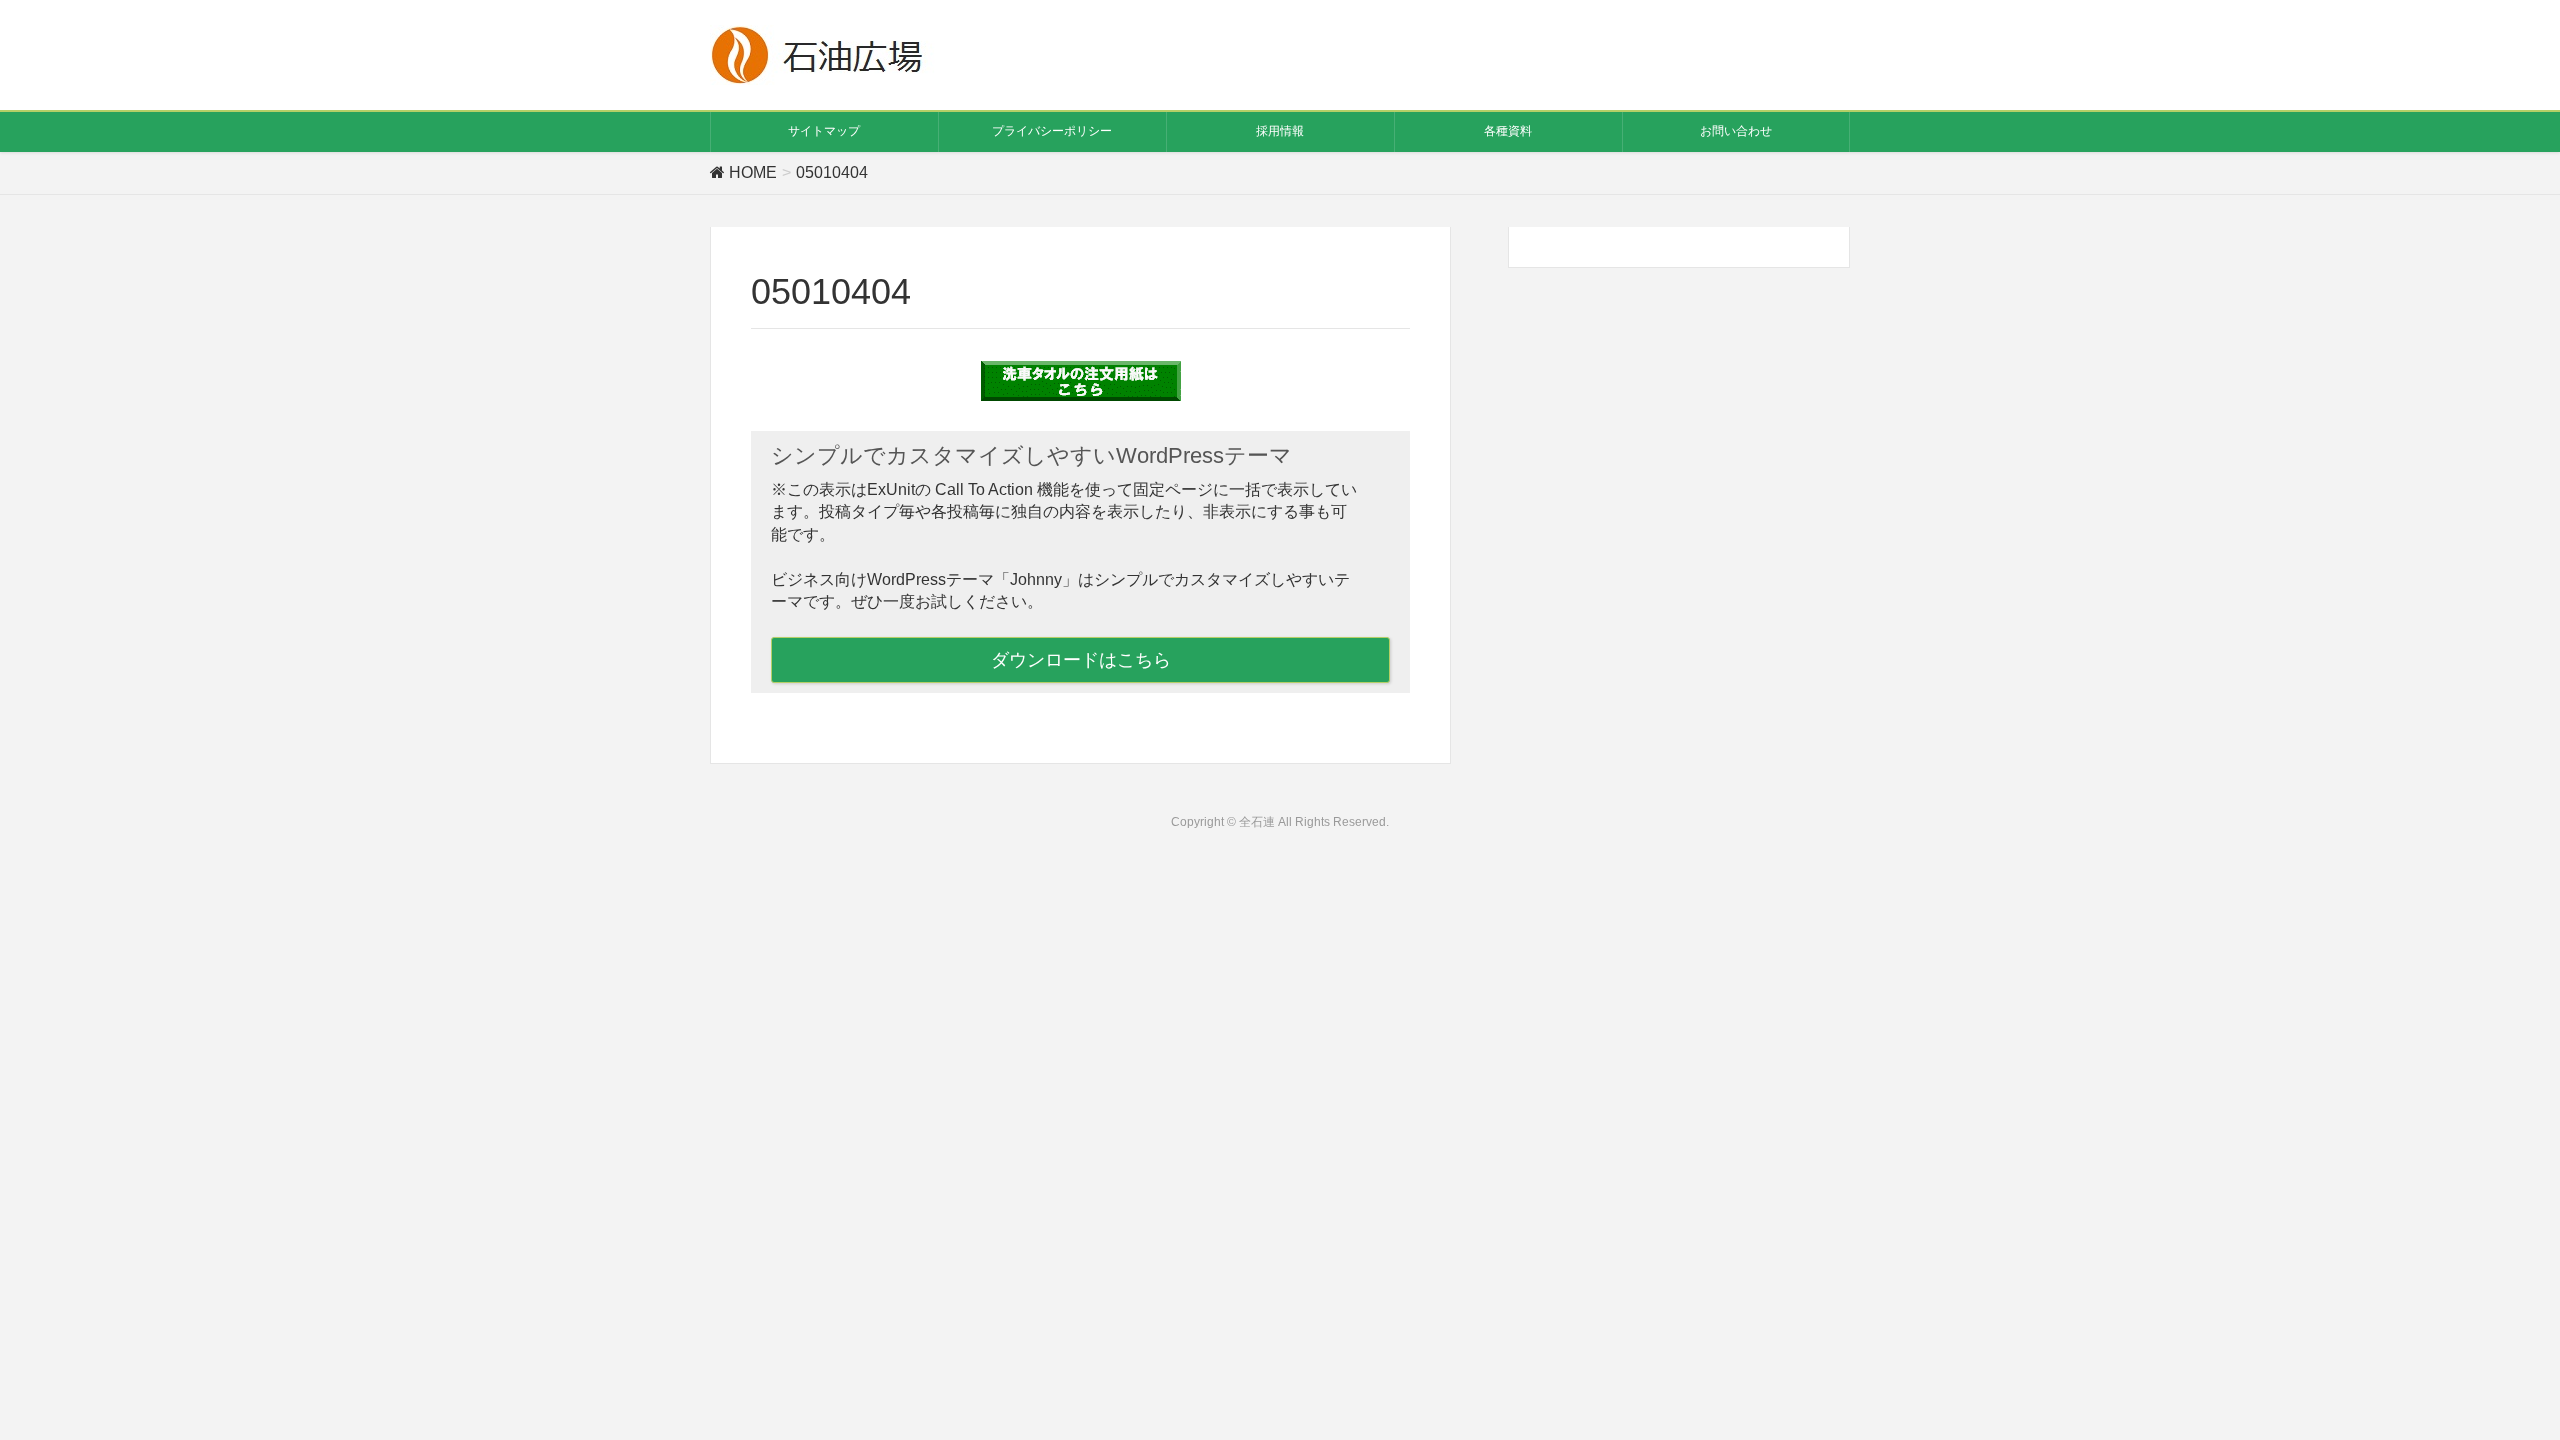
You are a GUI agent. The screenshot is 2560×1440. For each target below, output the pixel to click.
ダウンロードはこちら (1081, 660)
